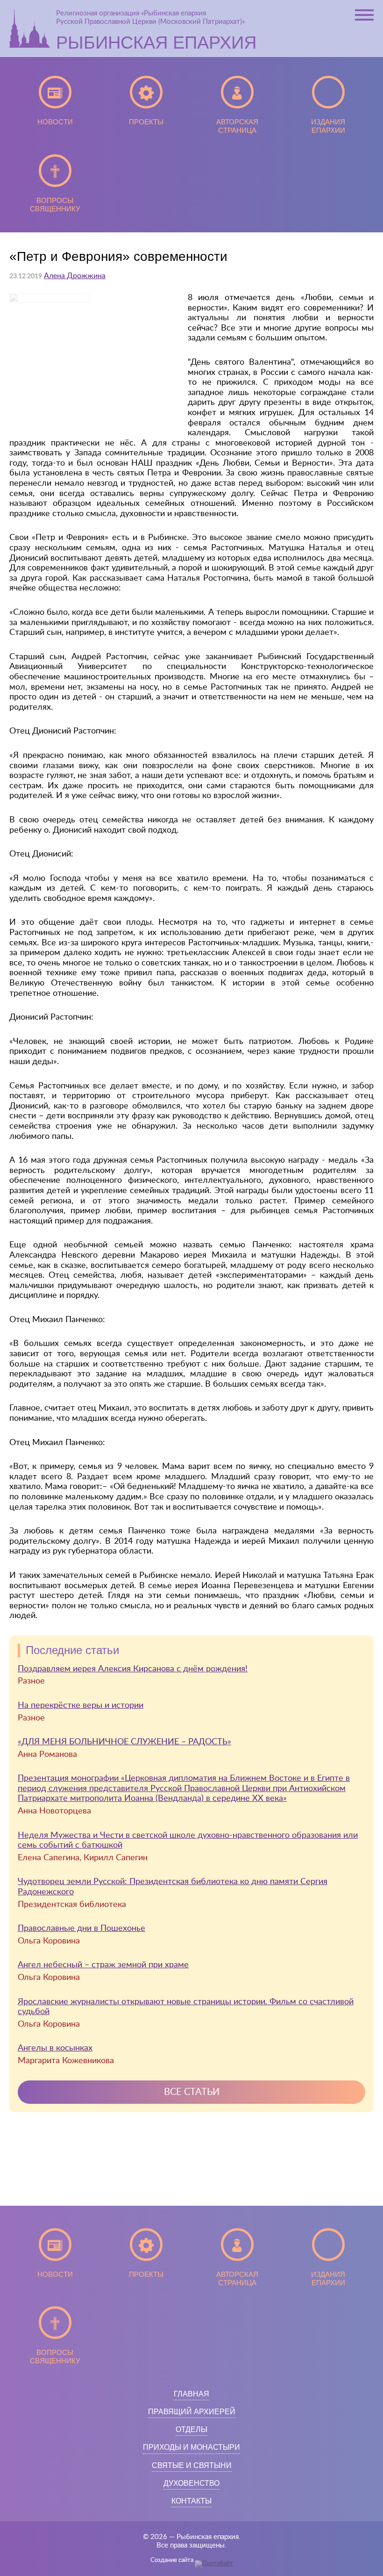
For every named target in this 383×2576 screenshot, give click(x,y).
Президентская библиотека (72, 1905)
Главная (191, 2394)
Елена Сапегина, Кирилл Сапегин (83, 1858)
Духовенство (191, 2483)
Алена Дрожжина (75, 276)
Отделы (191, 2429)
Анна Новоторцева (54, 1811)
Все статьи (192, 2092)
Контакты (191, 2501)
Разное (31, 1681)
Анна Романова (47, 1755)
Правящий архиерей (192, 2412)
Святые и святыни (192, 2465)
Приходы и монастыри (191, 2447)
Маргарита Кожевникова (66, 2061)
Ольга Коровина (49, 1941)
